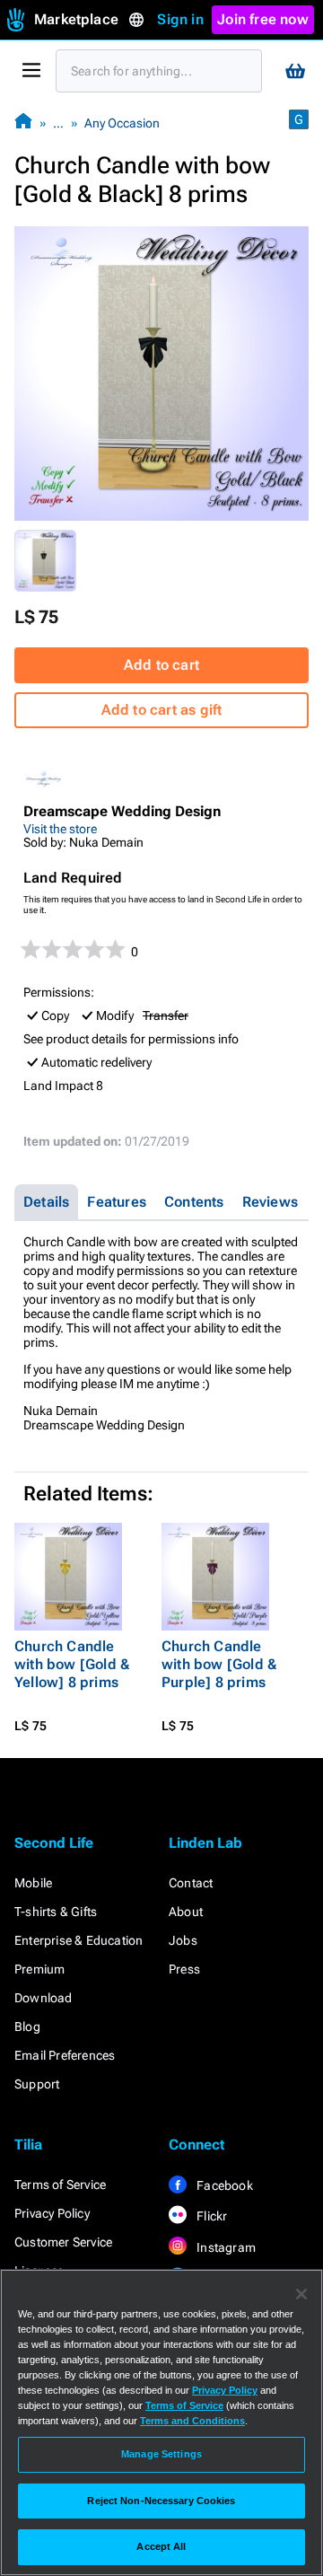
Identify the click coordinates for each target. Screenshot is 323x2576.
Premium (39, 1969)
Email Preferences (65, 2055)
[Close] (301, 2294)
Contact (191, 1883)
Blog (27, 2027)
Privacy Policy (52, 2213)
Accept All (161, 2546)
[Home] (23, 123)
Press (184, 1969)
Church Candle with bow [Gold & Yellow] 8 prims (72, 1664)
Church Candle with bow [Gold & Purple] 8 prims (219, 1664)
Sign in (180, 19)
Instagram (225, 2247)
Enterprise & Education (79, 1940)
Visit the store (60, 829)
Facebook (223, 2185)
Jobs (183, 1940)
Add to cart (161, 665)
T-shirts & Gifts (56, 1912)
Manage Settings (161, 2454)
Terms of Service (60, 2185)
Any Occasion (122, 123)
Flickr (210, 2216)
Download (44, 1998)
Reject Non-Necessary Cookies (161, 2501)
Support (37, 2084)
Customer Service (63, 2242)
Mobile (33, 1883)
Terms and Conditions (192, 2421)
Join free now (263, 19)
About (186, 1912)
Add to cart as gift (162, 710)
